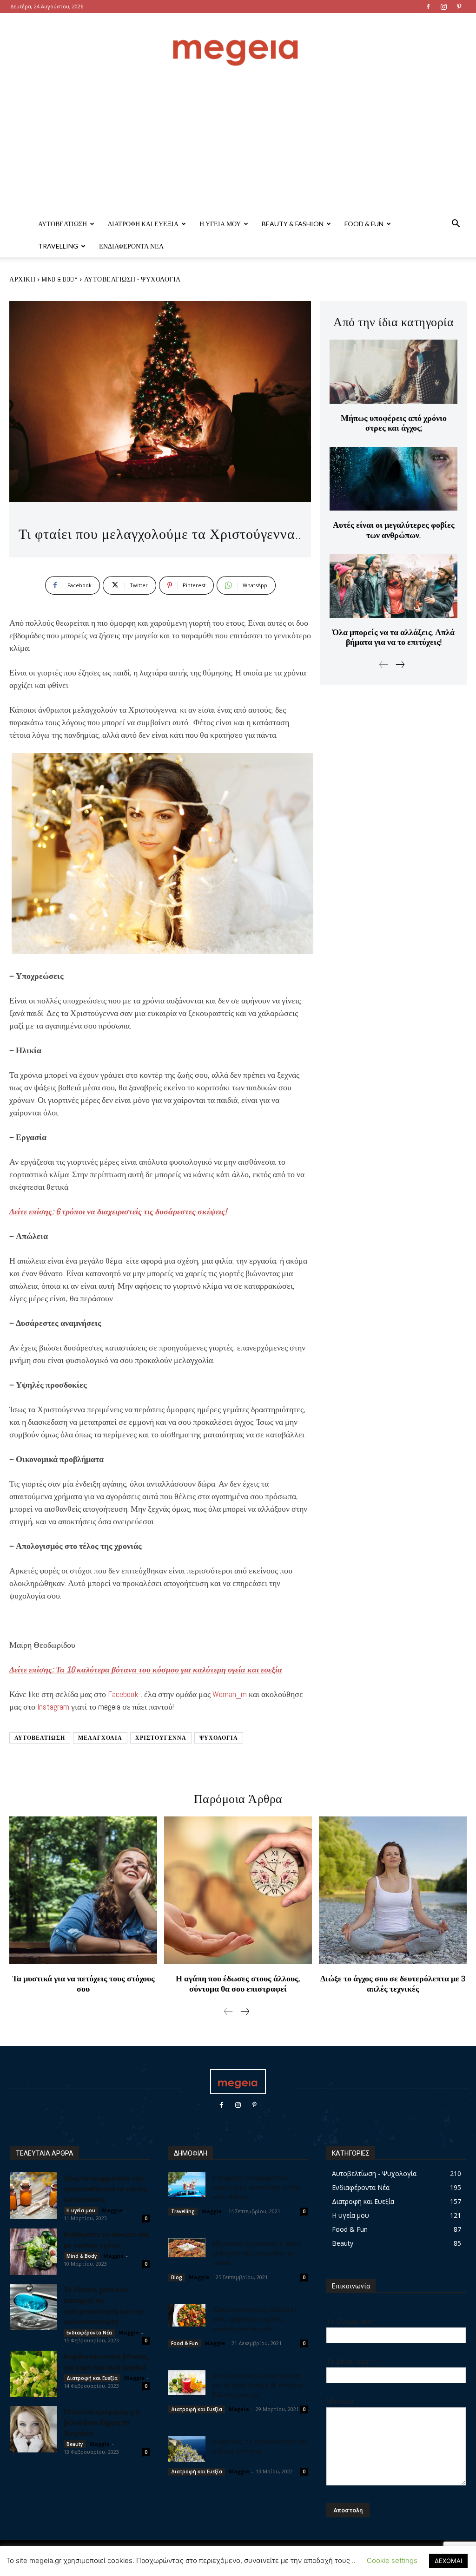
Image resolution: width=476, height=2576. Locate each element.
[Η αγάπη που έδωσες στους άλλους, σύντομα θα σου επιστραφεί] (238, 1890)
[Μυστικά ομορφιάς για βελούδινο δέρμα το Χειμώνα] (33, 2429)
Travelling (58, 246)
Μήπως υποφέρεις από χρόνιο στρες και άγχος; (394, 423)
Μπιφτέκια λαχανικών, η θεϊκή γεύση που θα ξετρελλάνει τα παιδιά (257, 2253)
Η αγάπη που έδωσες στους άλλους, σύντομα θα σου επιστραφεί (238, 1983)
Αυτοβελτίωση (63, 224)
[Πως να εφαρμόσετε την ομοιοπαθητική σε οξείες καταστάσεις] (33, 2196)
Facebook (123, 1694)
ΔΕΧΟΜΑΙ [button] (448, 2561)
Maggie (112, 2210)
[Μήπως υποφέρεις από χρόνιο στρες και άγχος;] (393, 371)
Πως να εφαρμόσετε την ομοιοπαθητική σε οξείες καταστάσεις (105, 2188)
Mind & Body (60, 279)
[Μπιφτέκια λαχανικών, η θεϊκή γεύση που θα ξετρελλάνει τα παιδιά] (187, 2248)
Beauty (75, 2444)
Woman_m (230, 1694)
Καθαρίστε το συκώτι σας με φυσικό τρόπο (106, 2239)
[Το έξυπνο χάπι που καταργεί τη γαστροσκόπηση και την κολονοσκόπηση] (33, 2307)
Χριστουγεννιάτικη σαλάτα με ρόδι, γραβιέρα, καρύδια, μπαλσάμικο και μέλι (255, 2319)
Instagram (53, 1707)
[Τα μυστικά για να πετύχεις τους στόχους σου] (83, 1890)
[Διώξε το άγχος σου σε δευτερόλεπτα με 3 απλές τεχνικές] (393, 1890)
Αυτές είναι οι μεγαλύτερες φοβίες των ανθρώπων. (394, 530)
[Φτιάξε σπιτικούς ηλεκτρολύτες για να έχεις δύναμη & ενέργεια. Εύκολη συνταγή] (187, 2383)
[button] (456, 225)
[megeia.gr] (238, 44)
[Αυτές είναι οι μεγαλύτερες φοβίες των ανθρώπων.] (393, 479)
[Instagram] (443, 7)
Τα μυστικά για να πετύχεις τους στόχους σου (83, 1983)
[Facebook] (428, 7)
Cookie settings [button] (392, 2560)
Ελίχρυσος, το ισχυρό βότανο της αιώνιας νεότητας (260, 2446)
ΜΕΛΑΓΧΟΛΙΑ (100, 1738)
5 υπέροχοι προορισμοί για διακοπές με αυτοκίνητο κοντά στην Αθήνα (256, 2187)
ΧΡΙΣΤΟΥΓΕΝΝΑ (161, 1738)
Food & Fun (364, 224)
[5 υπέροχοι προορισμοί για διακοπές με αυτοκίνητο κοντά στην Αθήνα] (187, 2185)
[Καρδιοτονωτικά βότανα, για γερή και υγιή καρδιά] (33, 2374)
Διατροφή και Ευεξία (143, 224)
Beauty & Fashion (293, 224)
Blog (177, 2277)
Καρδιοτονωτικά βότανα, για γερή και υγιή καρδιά (106, 2361)
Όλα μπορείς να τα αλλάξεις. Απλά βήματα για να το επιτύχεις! (393, 637)
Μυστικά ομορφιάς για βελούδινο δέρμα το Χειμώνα (102, 2422)
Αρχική (22, 279)
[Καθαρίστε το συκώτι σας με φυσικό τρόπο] (33, 2252)
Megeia (239, 2409)
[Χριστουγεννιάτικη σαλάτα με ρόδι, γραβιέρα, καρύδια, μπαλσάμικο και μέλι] (187, 2315)
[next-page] (400, 665)
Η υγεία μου (220, 224)
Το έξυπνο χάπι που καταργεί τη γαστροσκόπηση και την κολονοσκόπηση (104, 2305)
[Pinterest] (459, 7)
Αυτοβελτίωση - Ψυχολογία (132, 279)
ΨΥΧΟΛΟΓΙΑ (219, 1738)
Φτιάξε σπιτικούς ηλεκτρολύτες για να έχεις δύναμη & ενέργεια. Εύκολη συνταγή (258, 2385)
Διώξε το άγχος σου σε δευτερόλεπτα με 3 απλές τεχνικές (393, 1983)
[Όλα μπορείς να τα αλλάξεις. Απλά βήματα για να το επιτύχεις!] (393, 586)
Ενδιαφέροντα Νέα (131, 246)
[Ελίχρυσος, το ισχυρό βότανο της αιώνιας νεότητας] (187, 2449)
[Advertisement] (238, 143)
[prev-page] (384, 665)
